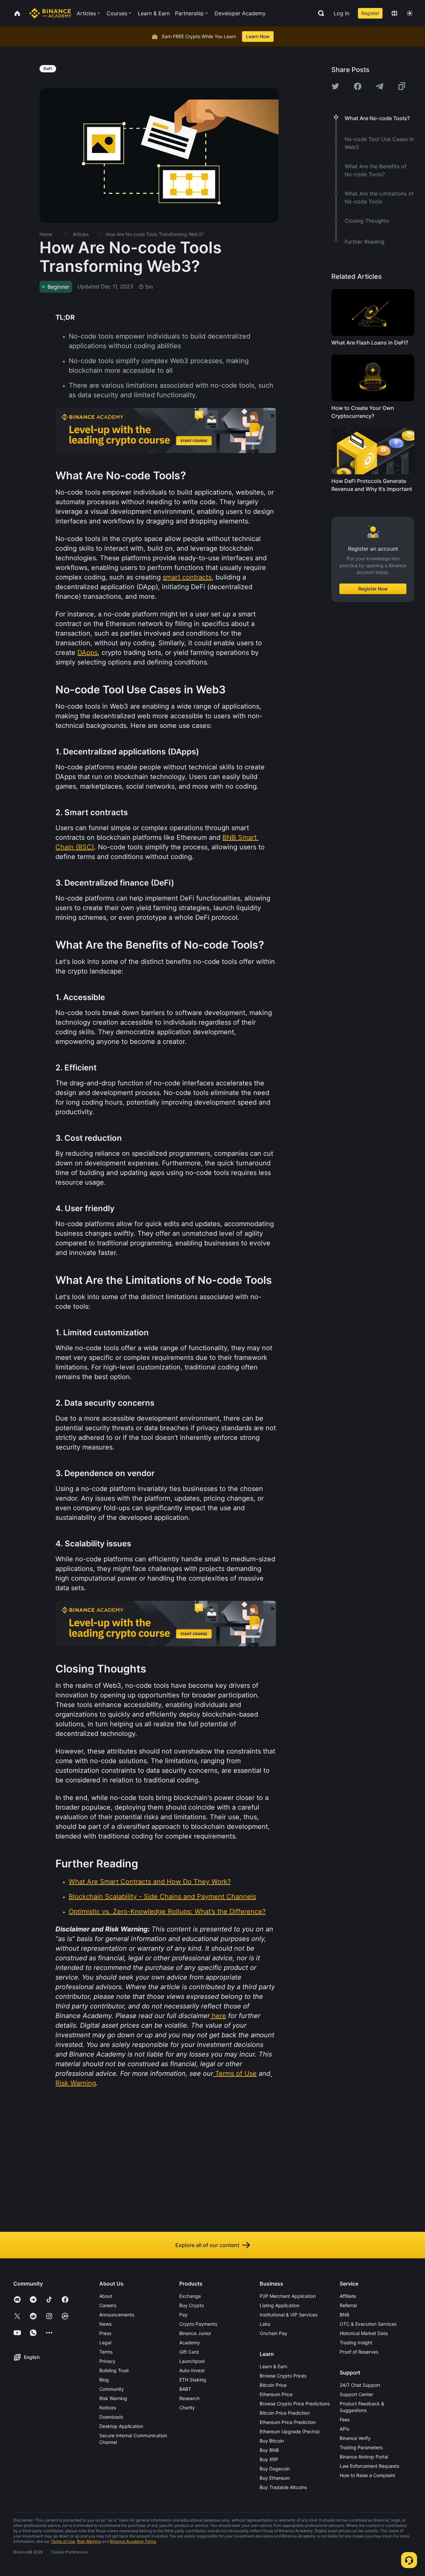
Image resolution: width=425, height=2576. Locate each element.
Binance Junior (195, 2333)
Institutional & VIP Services (289, 2315)
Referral (348, 2305)
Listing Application (280, 2305)
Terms (106, 2352)
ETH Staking (193, 2380)
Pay (183, 2315)
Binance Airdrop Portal (364, 2457)
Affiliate (348, 2296)
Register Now (373, 589)
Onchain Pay (273, 2333)
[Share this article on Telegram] (380, 86)
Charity (187, 2408)
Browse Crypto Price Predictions (295, 2404)
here (219, 2016)
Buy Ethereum (275, 2478)
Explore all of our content (207, 2245)
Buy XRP (269, 2459)
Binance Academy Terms (133, 2541)
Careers (108, 2305)
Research (189, 2398)
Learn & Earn (273, 2366)
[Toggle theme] (410, 13)
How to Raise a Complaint (367, 2475)
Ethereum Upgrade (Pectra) (290, 2431)
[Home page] (50, 13)
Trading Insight (356, 2342)
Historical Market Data (364, 2333)
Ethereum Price (276, 2394)
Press (105, 2333)
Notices (108, 2408)
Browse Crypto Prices (283, 2376)
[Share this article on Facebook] (358, 86)
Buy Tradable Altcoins (283, 2487)
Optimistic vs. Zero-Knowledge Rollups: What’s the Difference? (167, 1912)
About (106, 2296)
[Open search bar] (319, 13)
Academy (190, 2342)
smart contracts (187, 577)
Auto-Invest (192, 2370)
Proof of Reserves (359, 2352)
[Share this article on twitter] (335, 86)
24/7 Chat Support (360, 2385)
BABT (185, 2389)
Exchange (190, 2296)
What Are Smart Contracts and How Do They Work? (150, 1882)
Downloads (111, 2417)
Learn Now (258, 36)
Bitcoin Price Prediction (285, 2413)
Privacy (107, 2361)
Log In (341, 13)
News (105, 2324)
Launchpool (192, 2361)
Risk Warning (76, 2083)
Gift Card (189, 2352)
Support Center (356, 2394)
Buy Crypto (192, 2305)
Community (112, 2389)
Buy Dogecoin (275, 2469)
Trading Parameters (361, 2447)
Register (370, 13)
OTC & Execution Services (368, 2324)
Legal (105, 2342)
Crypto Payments (198, 2324)
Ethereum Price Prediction (288, 2422)
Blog (104, 2380)
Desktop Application (121, 2426)
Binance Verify (355, 2438)
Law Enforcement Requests (369, 2466)
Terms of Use (236, 2073)
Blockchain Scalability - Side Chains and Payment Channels (162, 1897)
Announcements (117, 2315)
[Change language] (394, 13)
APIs (344, 2429)
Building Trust (114, 2370)
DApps (87, 653)
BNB (344, 2315)
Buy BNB (269, 2450)
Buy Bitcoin (272, 2441)
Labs (265, 2324)
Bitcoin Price (273, 2385)
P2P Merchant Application (288, 2296)
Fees (345, 2420)
